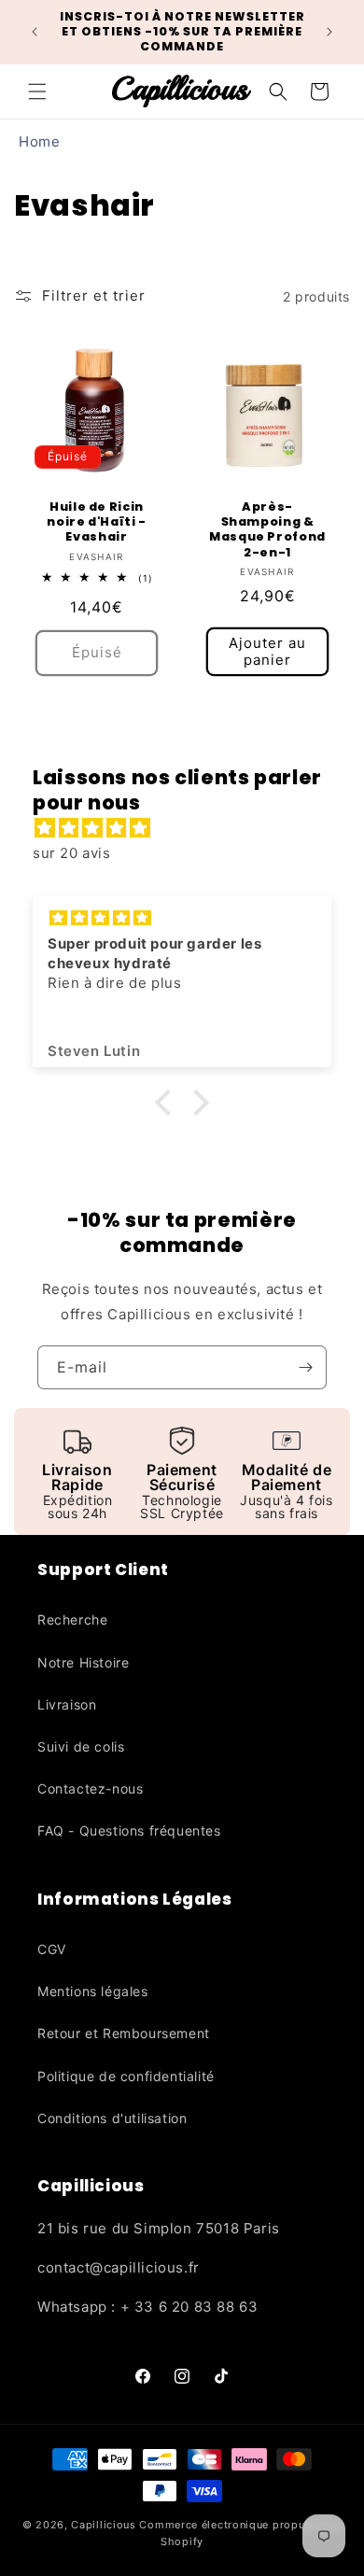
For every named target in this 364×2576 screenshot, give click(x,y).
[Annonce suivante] (329, 32)
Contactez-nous (90, 1788)
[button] (37, 91)
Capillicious (103, 2525)
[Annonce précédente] (35, 32)
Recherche (72, 1619)
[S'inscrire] (305, 1367)
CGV (52, 1949)
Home (39, 141)
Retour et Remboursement (124, 2033)
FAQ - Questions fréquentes (129, 1830)
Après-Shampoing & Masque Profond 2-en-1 (267, 530)
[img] (191, 828)
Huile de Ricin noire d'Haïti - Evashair (96, 522)
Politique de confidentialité (126, 2076)
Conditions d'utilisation (112, 2118)
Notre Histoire (83, 1662)
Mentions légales (93, 1991)
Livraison (67, 1704)
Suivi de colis (81, 1746)
